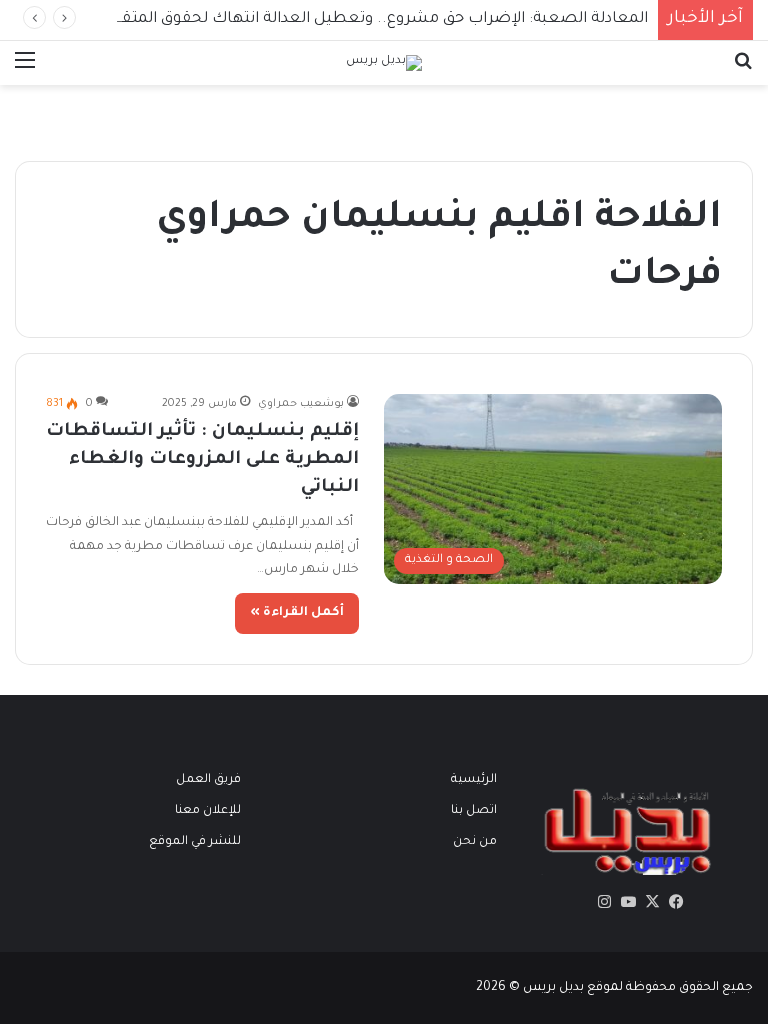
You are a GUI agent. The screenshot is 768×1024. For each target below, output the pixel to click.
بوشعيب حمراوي (301, 404)
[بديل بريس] (384, 63)
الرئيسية (474, 780)
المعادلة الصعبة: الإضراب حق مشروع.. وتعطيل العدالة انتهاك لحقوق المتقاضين (365, 19)
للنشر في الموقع (195, 842)
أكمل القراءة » (297, 613)
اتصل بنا (474, 811)
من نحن (475, 842)
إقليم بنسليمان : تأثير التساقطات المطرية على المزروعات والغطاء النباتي (202, 460)
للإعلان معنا (208, 811)
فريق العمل (208, 780)
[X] (652, 902)
